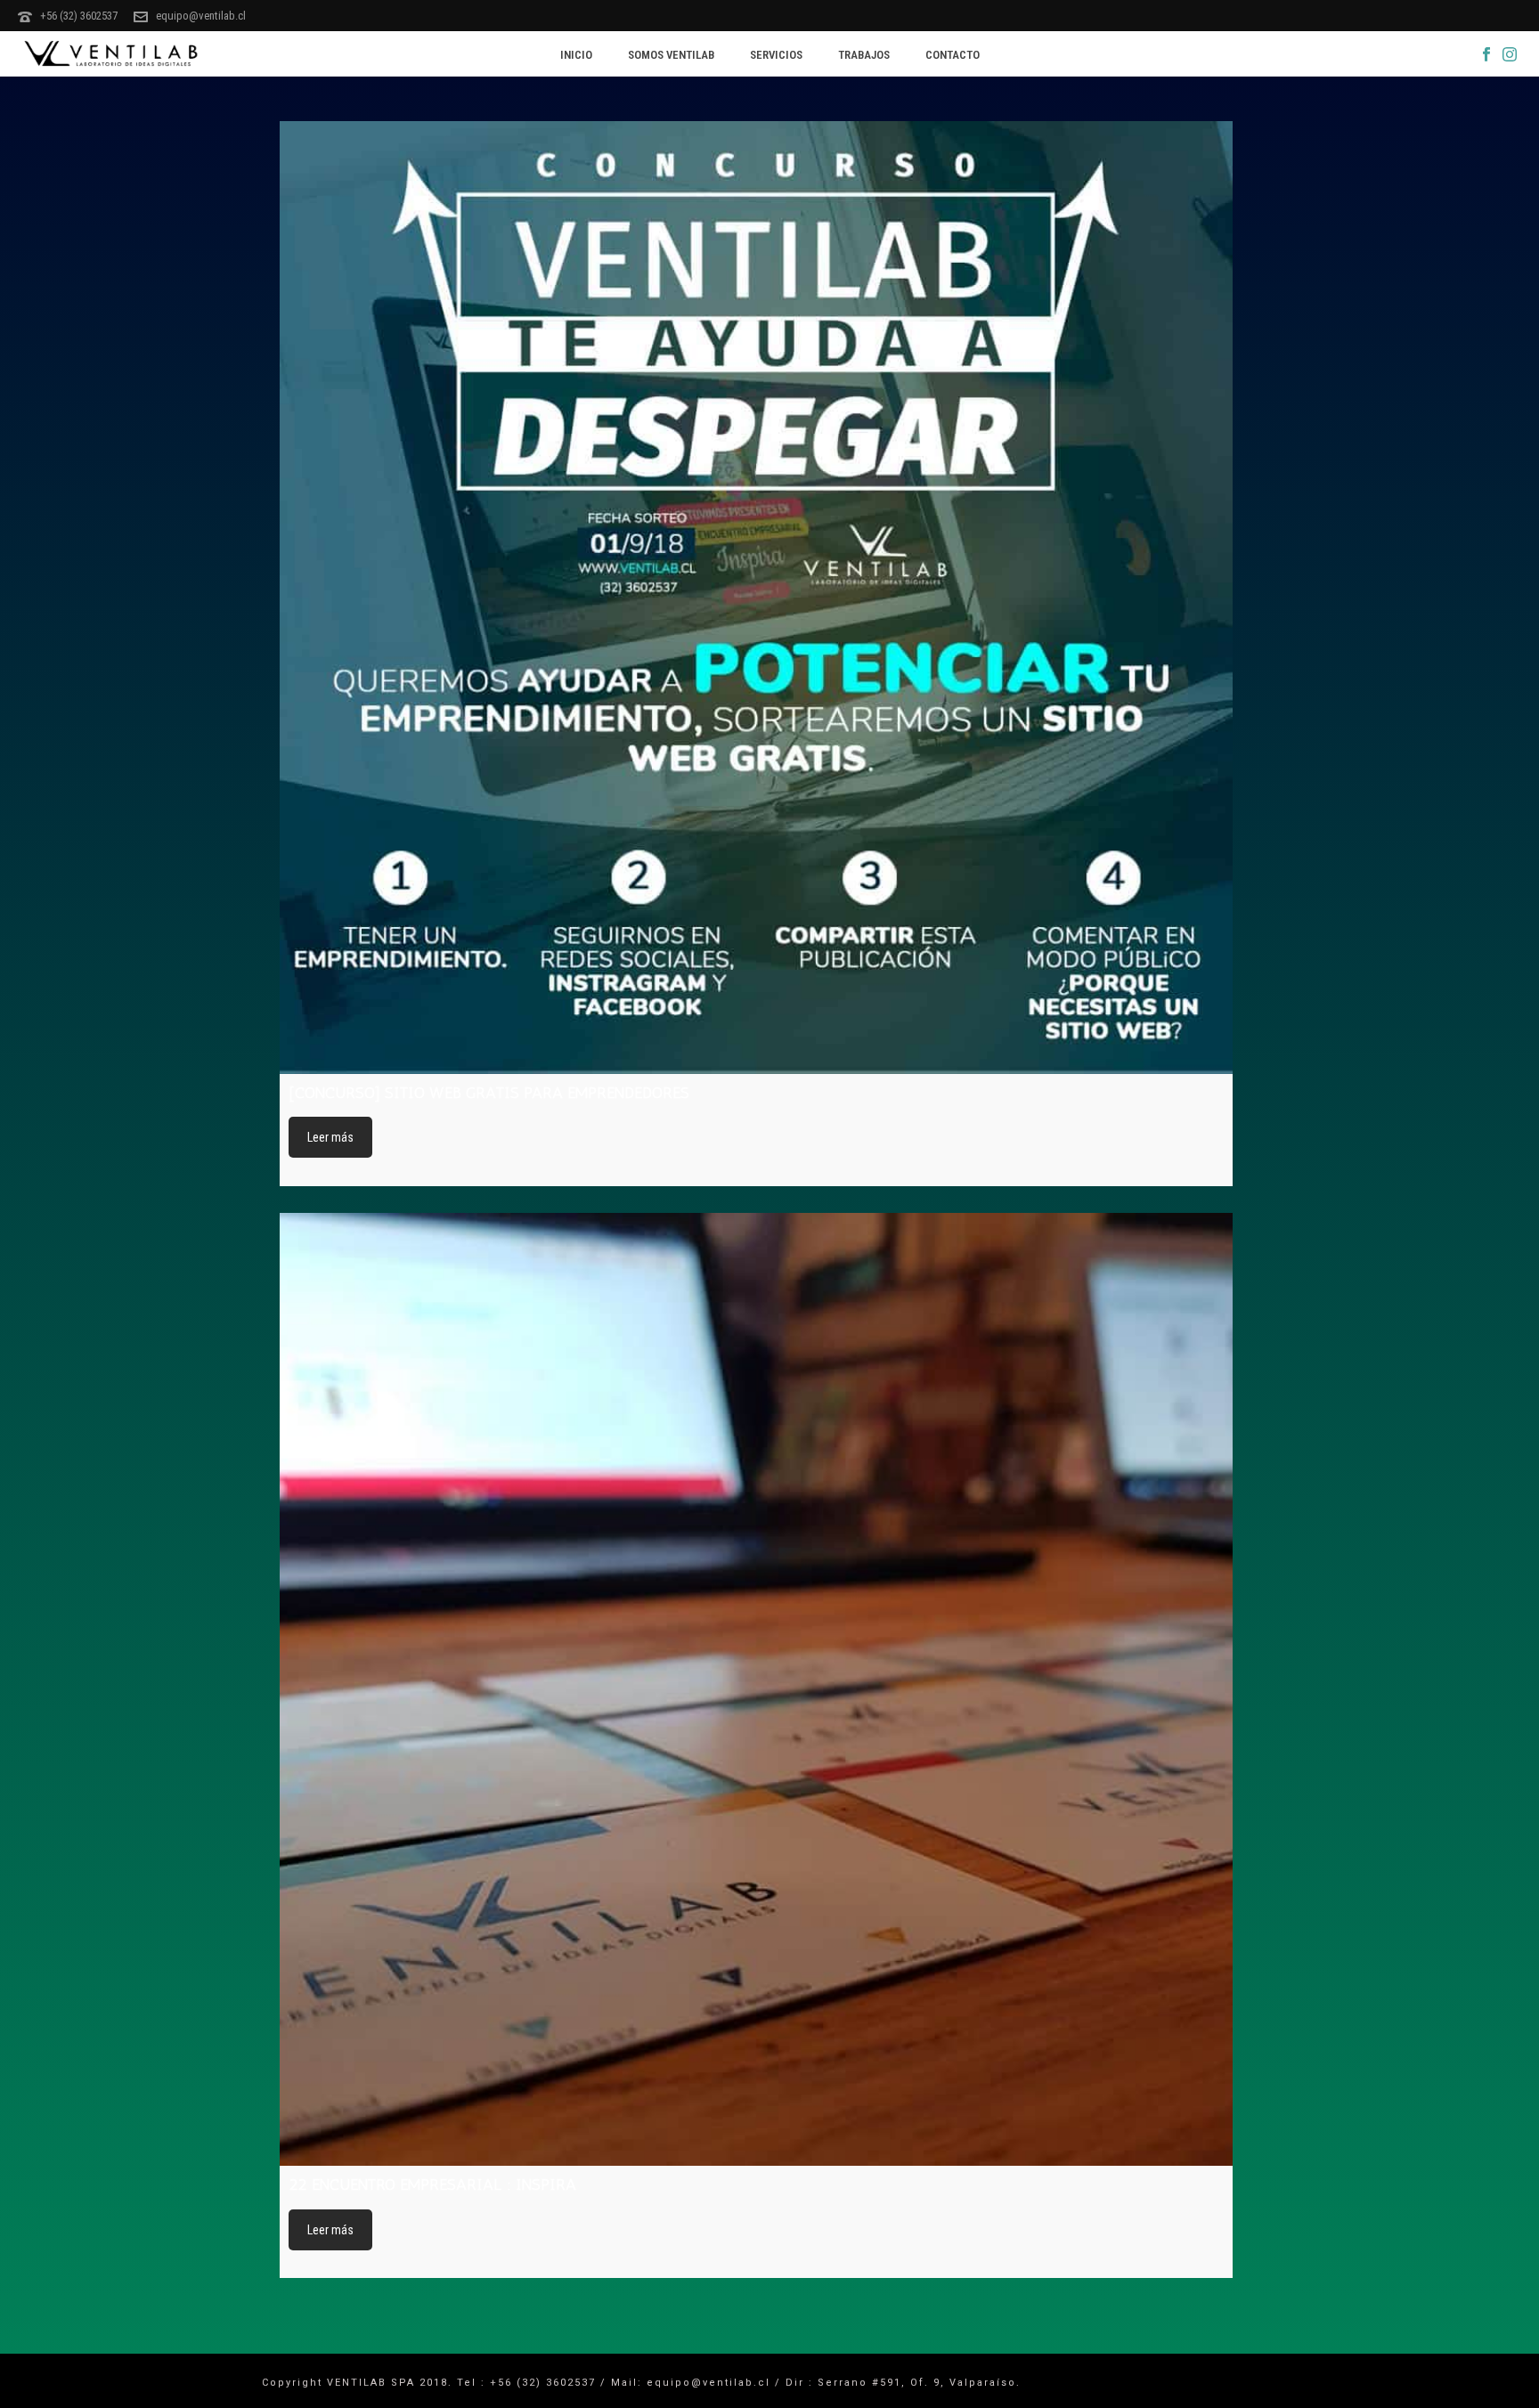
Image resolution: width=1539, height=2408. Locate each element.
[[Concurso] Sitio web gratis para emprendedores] (756, 598)
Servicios (776, 55)
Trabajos (864, 55)
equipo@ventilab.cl (201, 16)
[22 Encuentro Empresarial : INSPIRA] (756, 1689)
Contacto (953, 55)
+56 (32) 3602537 (79, 16)
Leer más (330, 1137)
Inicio (576, 55)
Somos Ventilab (671, 55)
